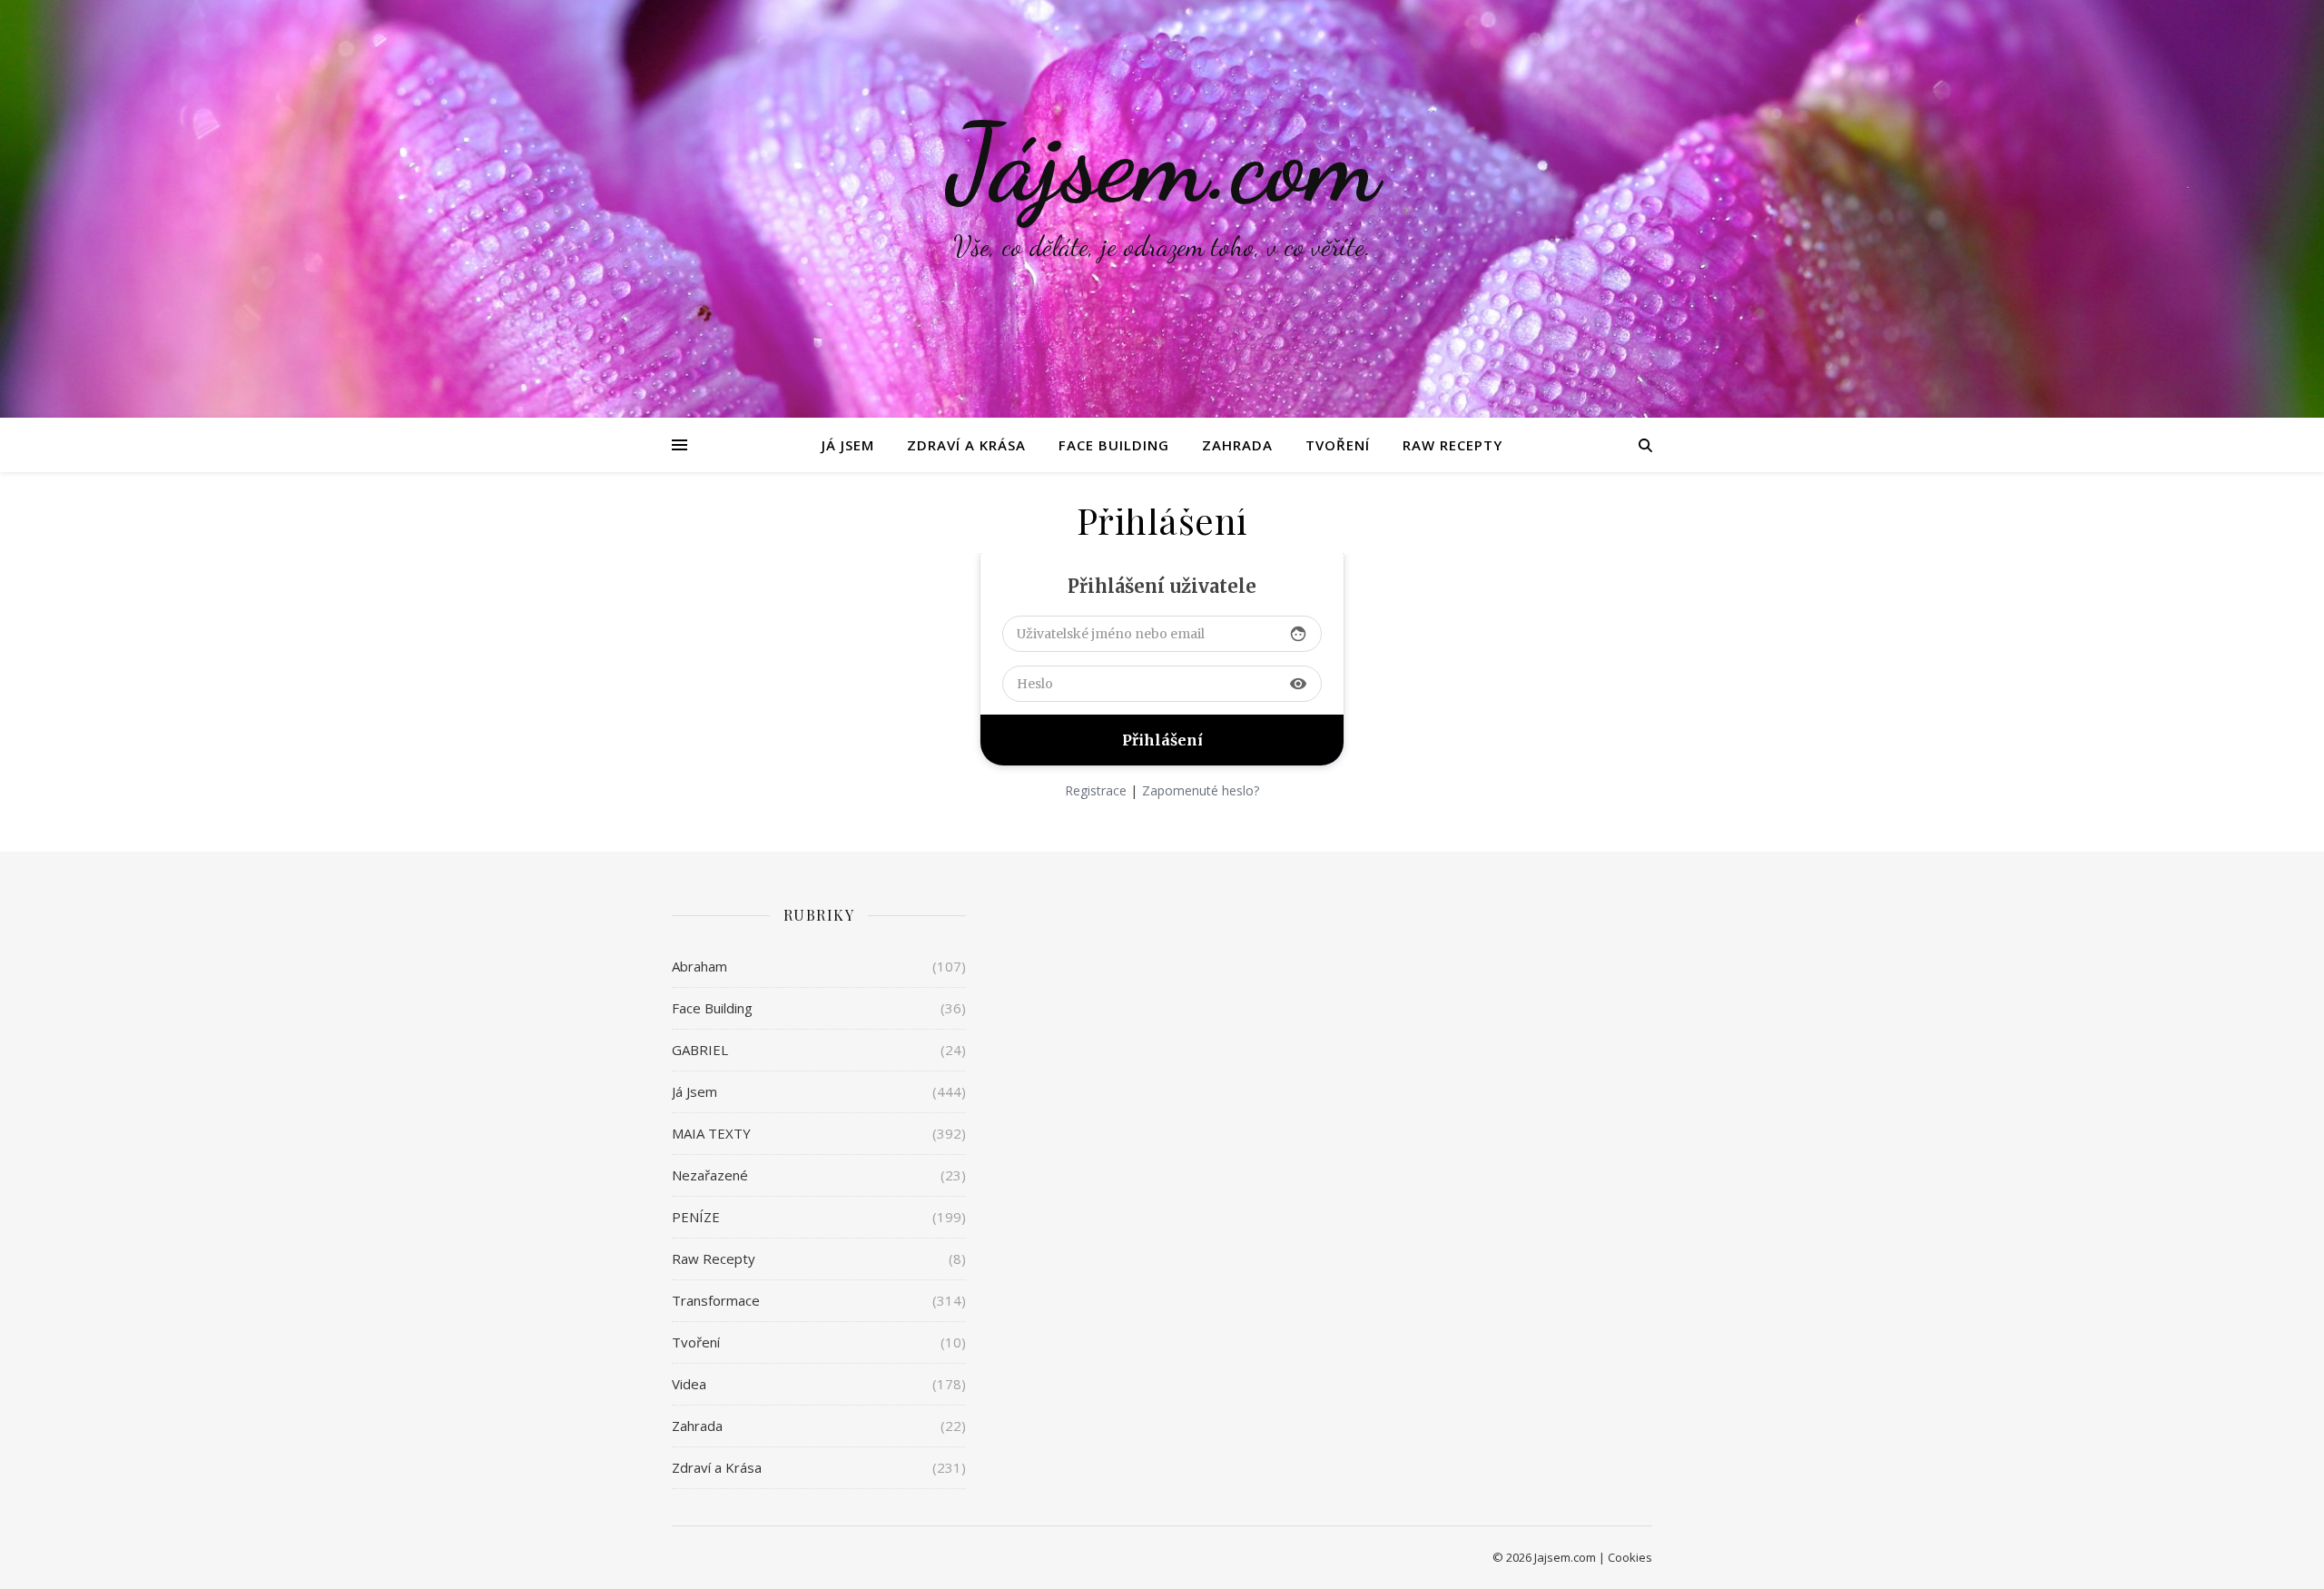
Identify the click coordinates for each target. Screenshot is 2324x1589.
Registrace (1096, 790)
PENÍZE (696, 1217)
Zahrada (1237, 445)
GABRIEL (700, 1050)
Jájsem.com (1162, 163)
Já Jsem (848, 445)
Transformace (716, 1300)
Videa (689, 1384)
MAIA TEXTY (711, 1133)
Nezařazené (710, 1175)
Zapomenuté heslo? (1201, 790)
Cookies (1630, 1557)
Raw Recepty (1452, 445)
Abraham (699, 966)
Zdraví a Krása (966, 445)
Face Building (1114, 445)
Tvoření (1338, 445)
